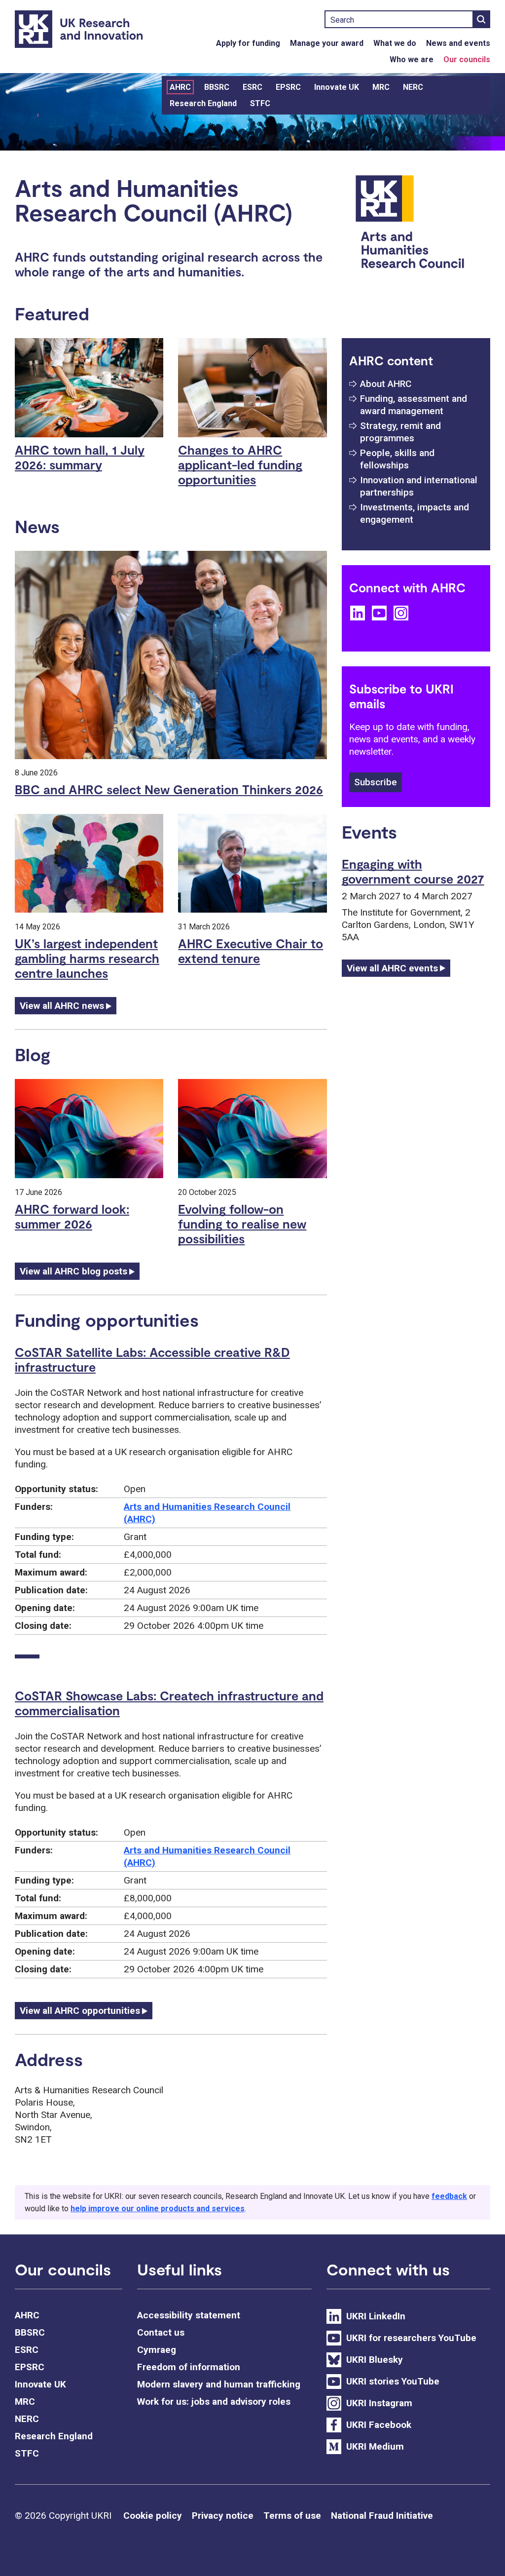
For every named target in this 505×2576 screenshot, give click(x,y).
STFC (260, 103)
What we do (395, 43)
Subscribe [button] (376, 782)
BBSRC (217, 87)
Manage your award (327, 43)
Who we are (412, 59)
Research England (203, 103)
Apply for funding (248, 43)
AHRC (180, 87)
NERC (413, 87)
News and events (458, 43)
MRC (381, 87)
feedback (449, 2196)
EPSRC (288, 87)
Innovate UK (337, 87)
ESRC (252, 87)
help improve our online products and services (158, 2209)
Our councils (467, 59)
